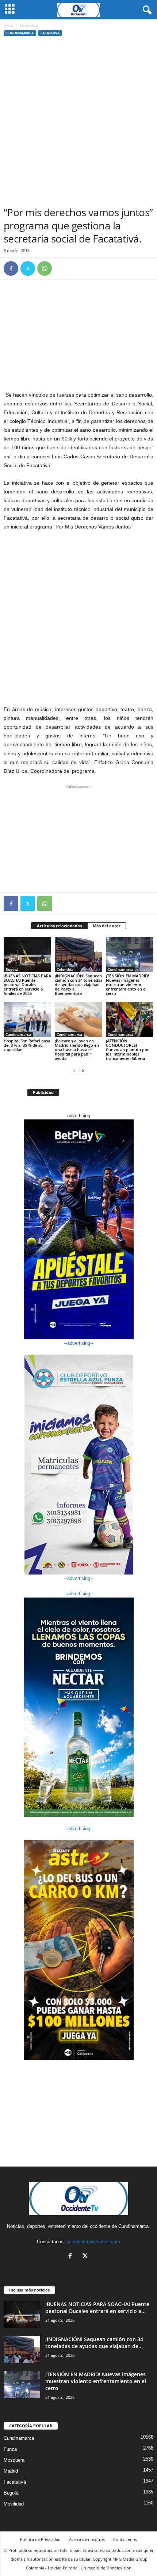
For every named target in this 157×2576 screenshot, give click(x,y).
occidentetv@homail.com (93, 2242)
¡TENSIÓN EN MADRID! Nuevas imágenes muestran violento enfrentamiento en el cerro (127, 984)
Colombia (65, 969)
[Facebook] (11, 268)
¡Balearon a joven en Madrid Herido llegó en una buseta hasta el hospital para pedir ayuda (77, 1050)
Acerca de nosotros (87, 2539)
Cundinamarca (20, 33)
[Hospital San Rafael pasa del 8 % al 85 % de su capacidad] (27, 1020)
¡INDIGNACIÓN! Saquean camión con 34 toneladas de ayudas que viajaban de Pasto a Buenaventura (78, 984)
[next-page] (83, 1071)
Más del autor (107, 926)
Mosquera (14, 2460)
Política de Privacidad (40, 2539)
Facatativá (50, 33)
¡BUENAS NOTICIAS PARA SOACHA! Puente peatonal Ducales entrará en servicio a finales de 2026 (27, 984)
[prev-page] (74, 1071)
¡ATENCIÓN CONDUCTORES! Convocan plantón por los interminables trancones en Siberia (127, 1050)
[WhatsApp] (45, 268)
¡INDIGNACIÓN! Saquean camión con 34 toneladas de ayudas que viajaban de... (94, 2343)
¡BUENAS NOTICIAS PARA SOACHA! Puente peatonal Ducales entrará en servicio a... (97, 2308)
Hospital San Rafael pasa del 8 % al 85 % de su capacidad (27, 1045)
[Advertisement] (78, 123)
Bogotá (12, 969)
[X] (28, 268)
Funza (10, 2449)
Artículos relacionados (59, 926)
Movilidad (14, 2504)
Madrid (11, 2471)
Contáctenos (125, 2539)
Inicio (8, 26)
